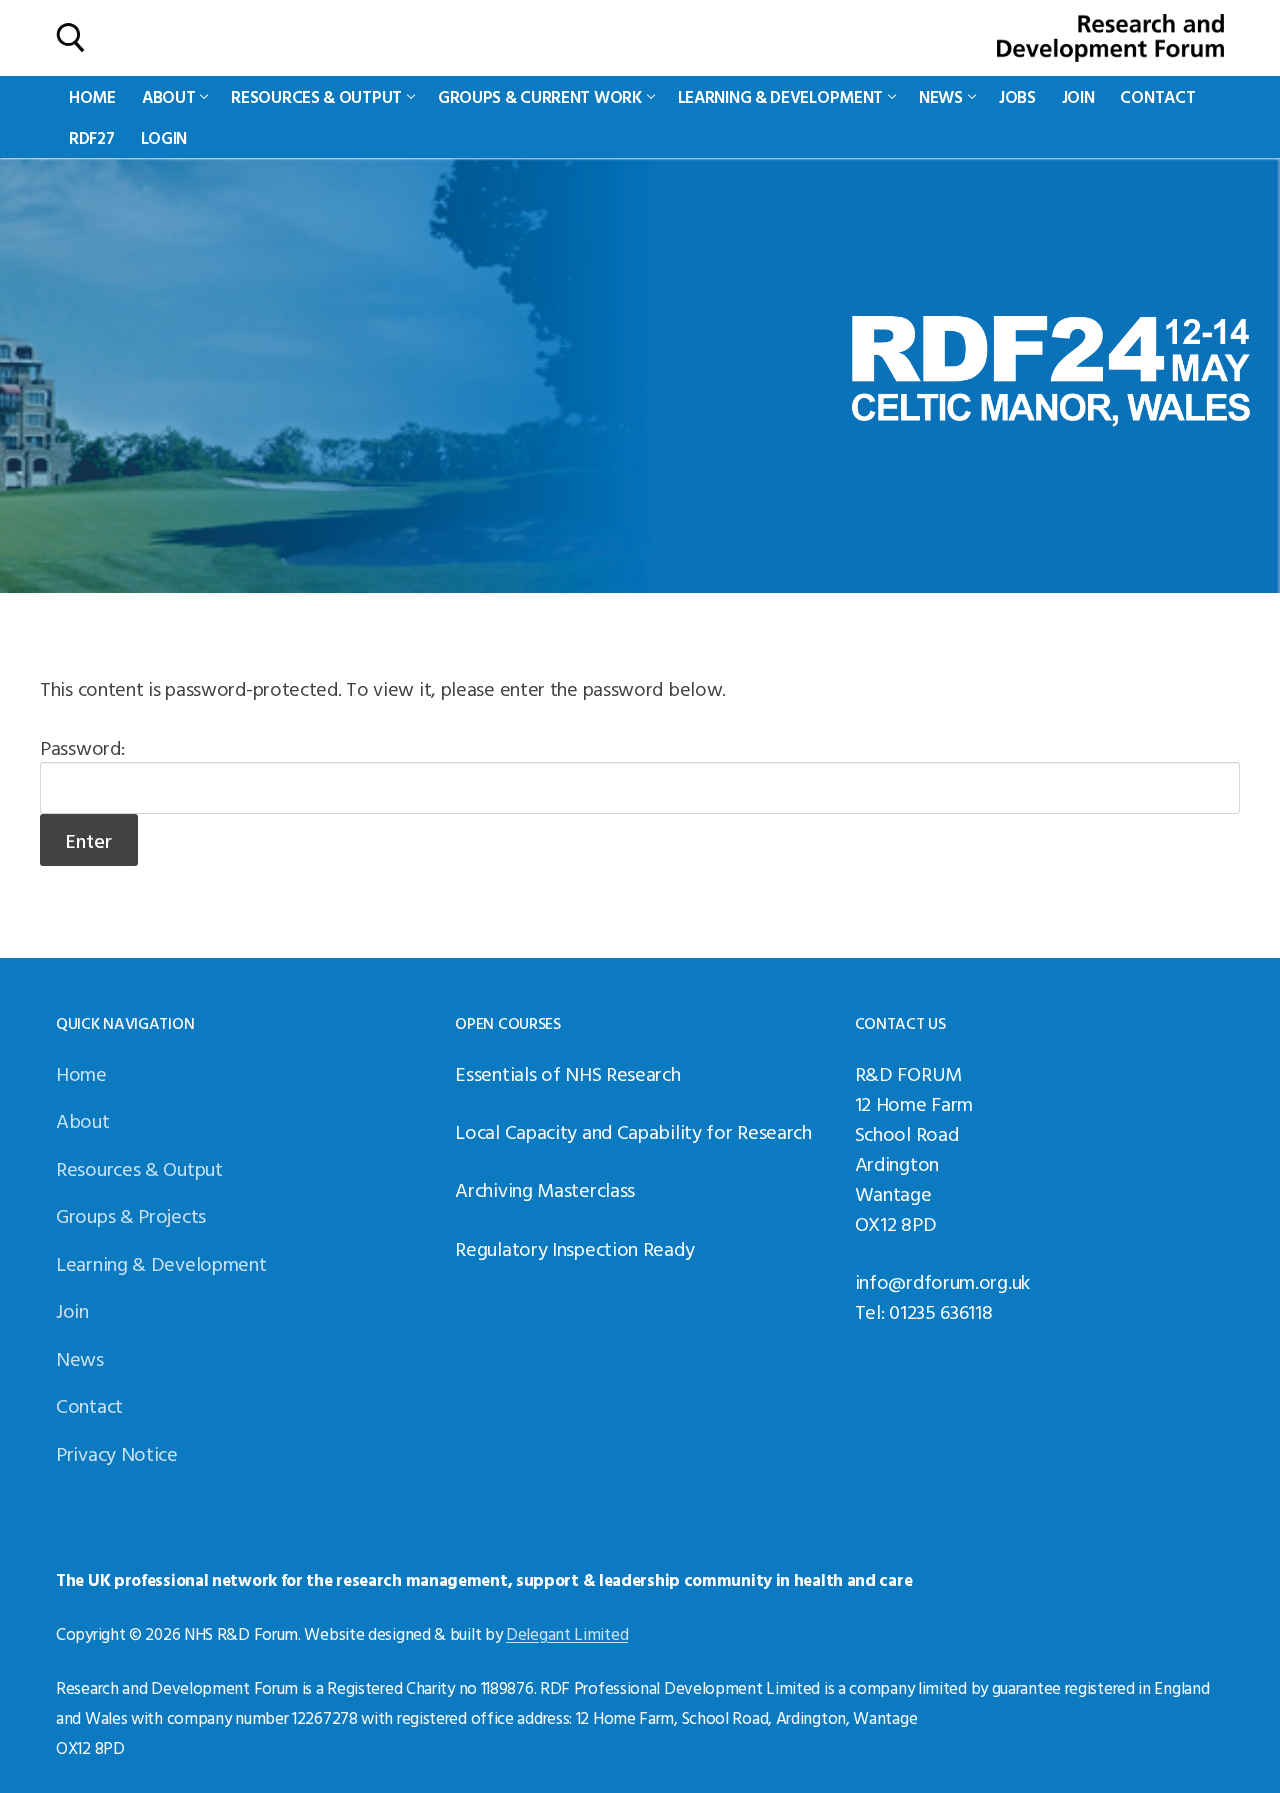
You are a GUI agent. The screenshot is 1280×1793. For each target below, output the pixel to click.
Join (72, 1310)
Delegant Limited (567, 1633)
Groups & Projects (131, 1215)
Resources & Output (139, 1168)
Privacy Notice (117, 1453)
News (80, 1358)
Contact (89, 1405)
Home (81, 1073)
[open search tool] (71, 38)
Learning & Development (161, 1263)
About (83, 1120)
